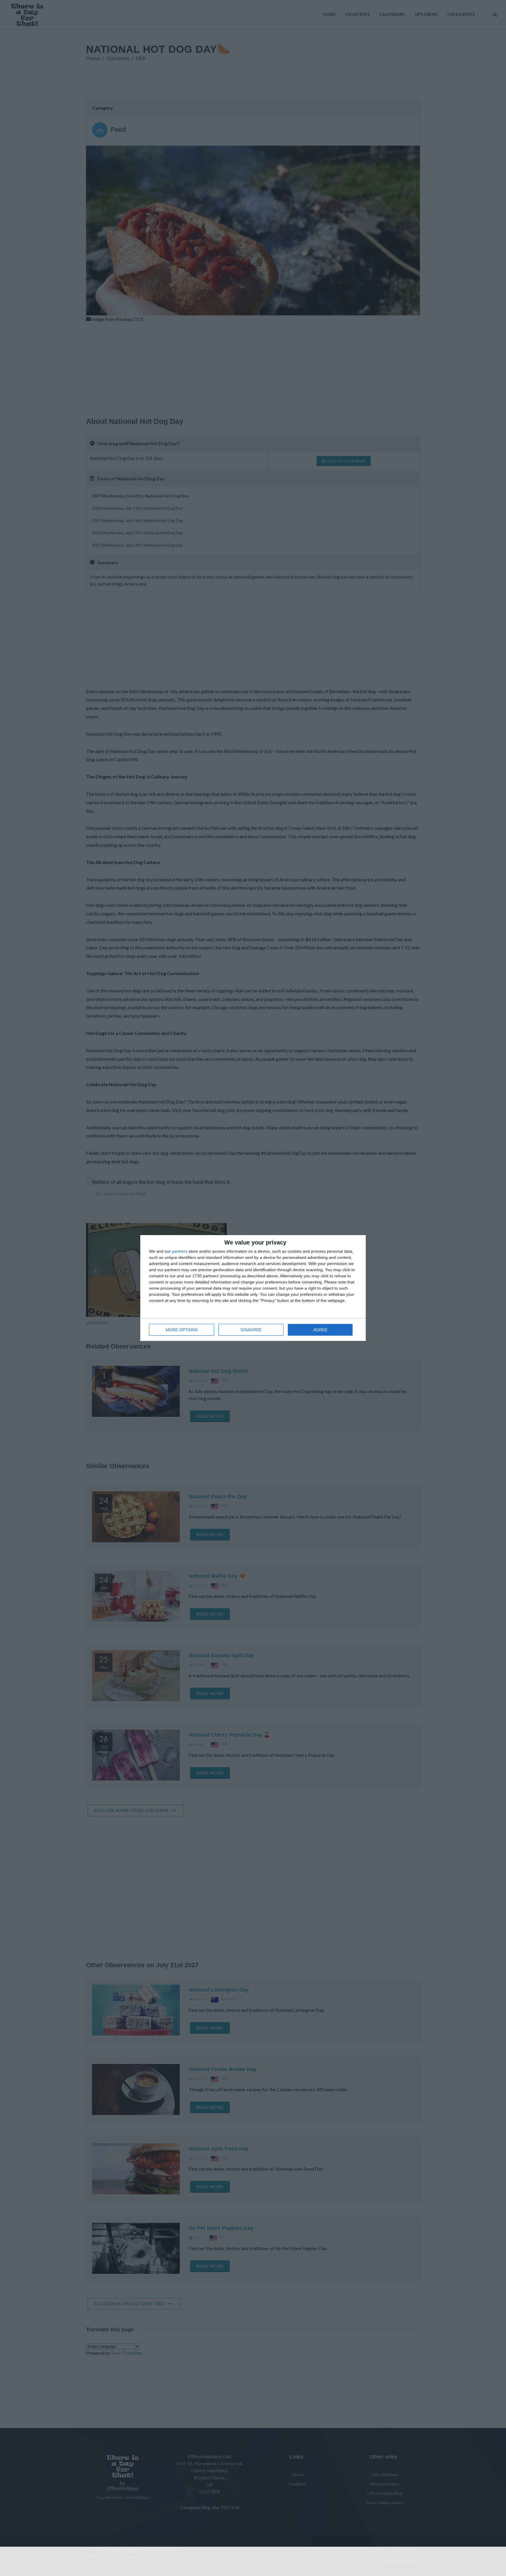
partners (180, 1251)
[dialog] (253, 1288)
